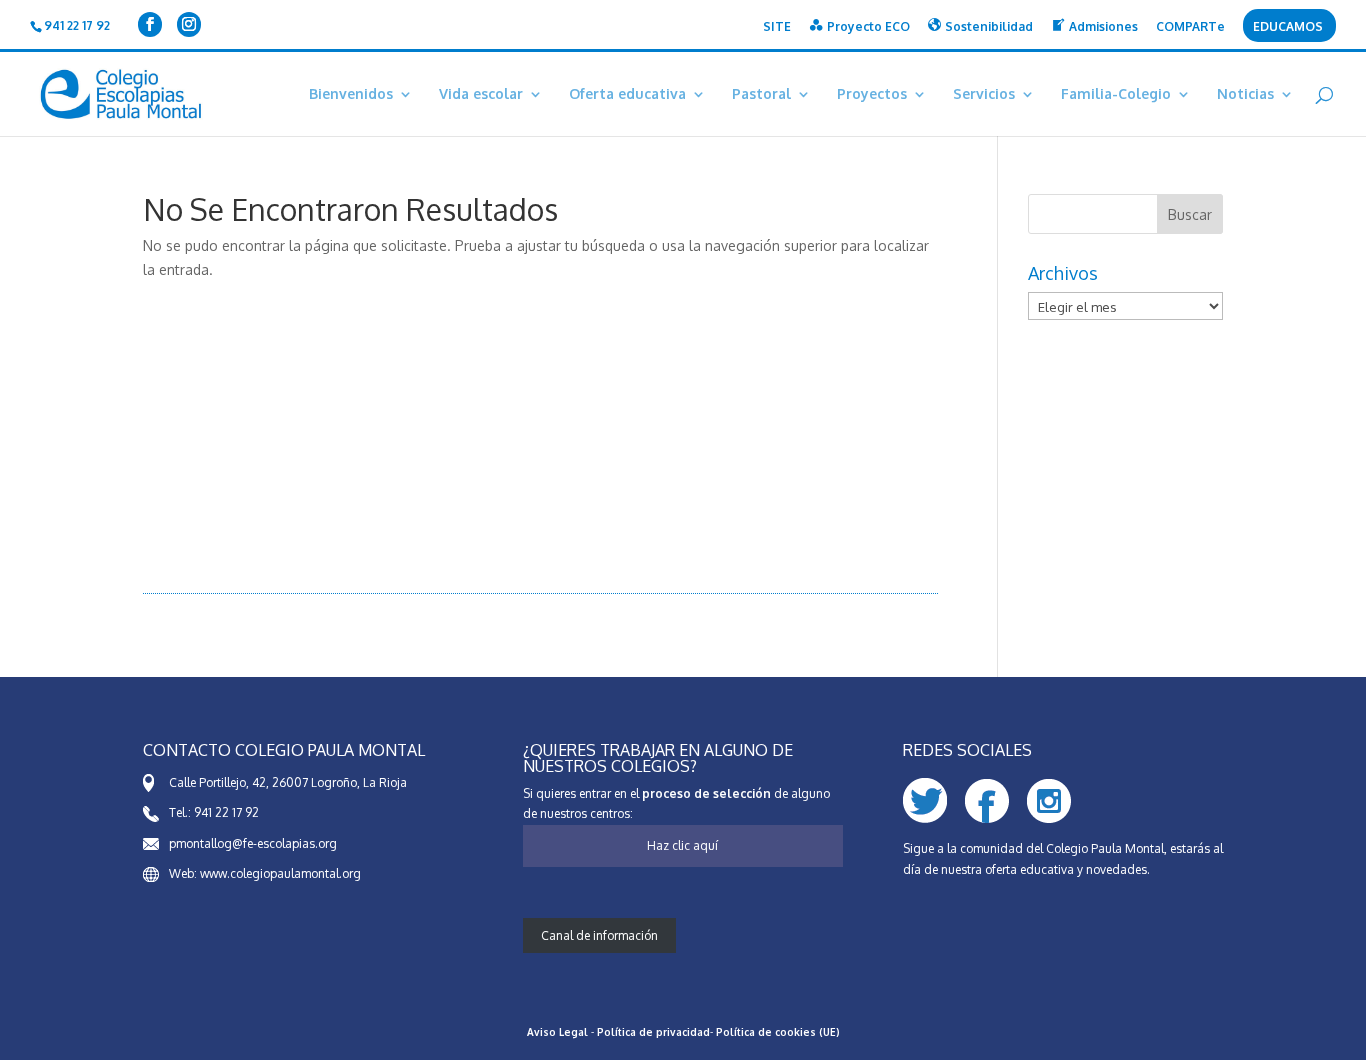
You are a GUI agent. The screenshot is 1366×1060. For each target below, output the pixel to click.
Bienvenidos (351, 94)
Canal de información (599, 935)
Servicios (984, 94)
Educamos (1288, 27)
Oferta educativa (627, 94)
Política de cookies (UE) (778, 1032)
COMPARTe (1190, 27)
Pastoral (761, 94)
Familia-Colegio (1116, 94)
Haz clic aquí (682, 845)
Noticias (1245, 94)
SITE (777, 27)
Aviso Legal (557, 1032)
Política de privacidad (653, 1032)
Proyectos (872, 94)
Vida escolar (481, 94)
